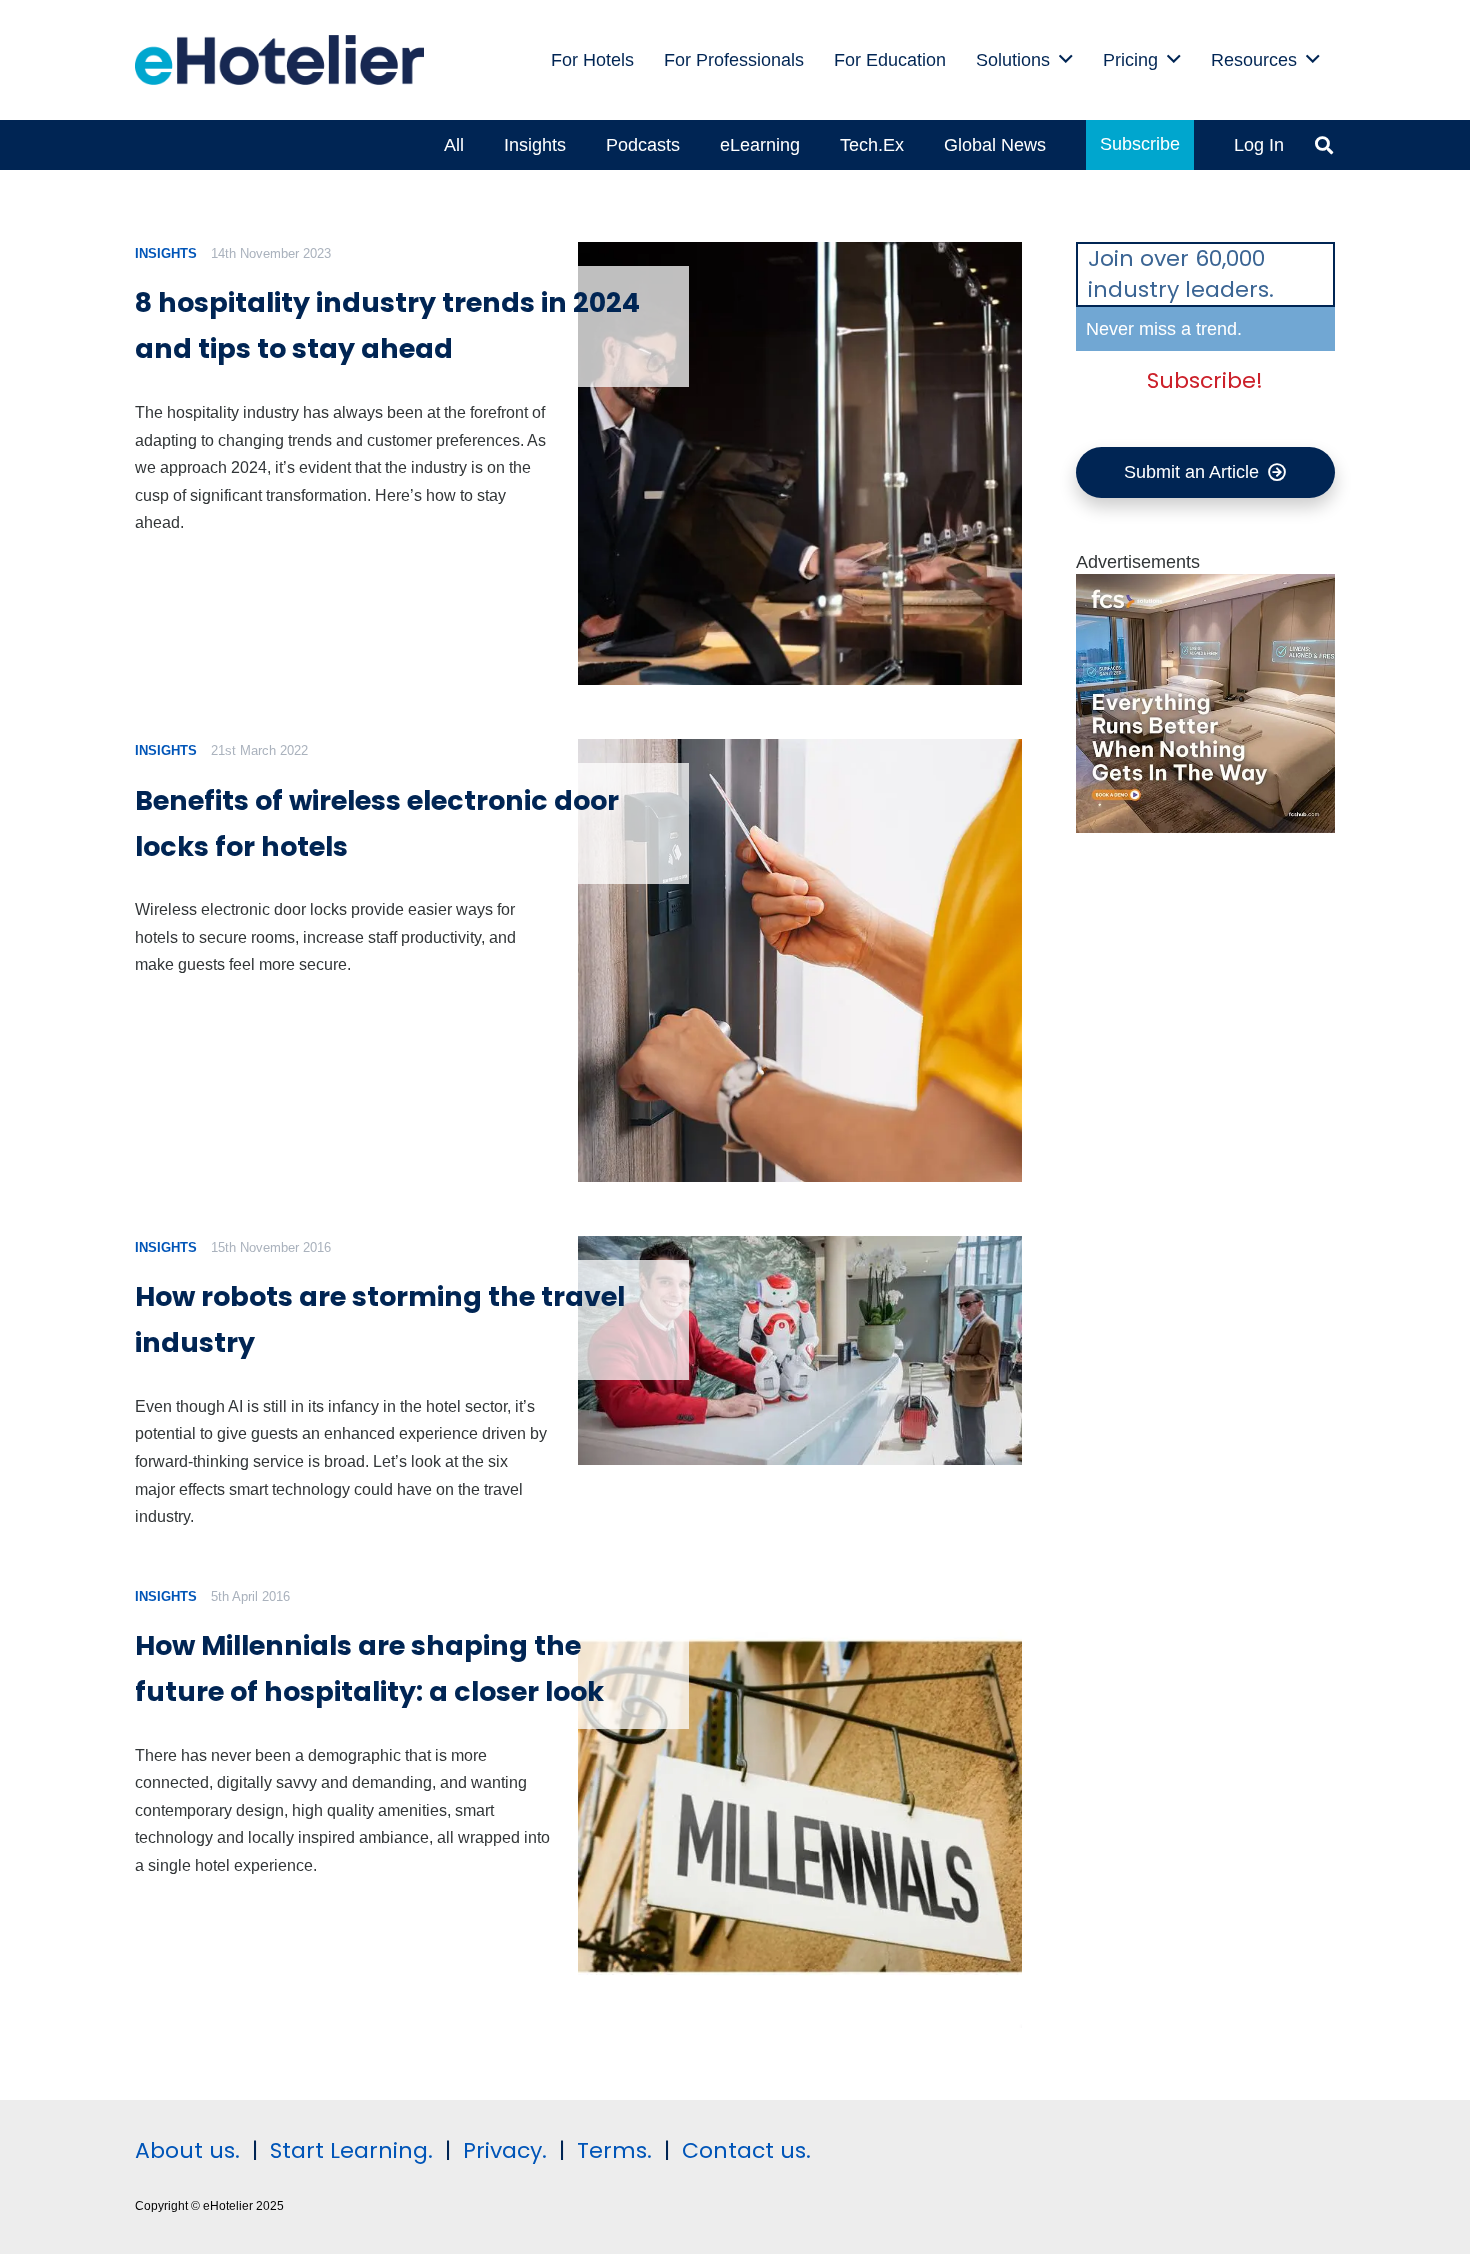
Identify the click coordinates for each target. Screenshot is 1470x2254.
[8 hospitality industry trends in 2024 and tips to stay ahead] (799, 463)
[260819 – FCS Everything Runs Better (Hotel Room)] (1206, 827)
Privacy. (505, 2150)
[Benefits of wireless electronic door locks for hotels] (799, 960)
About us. (187, 2150)
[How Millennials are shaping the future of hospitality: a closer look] (799, 1806)
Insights (166, 253)
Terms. (614, 2150)
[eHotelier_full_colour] (279, 60)
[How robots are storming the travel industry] (799, 1350)
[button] (1066, 60)
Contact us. (746, 2150)
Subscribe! (1205, 381)
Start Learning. (348, 2150)
